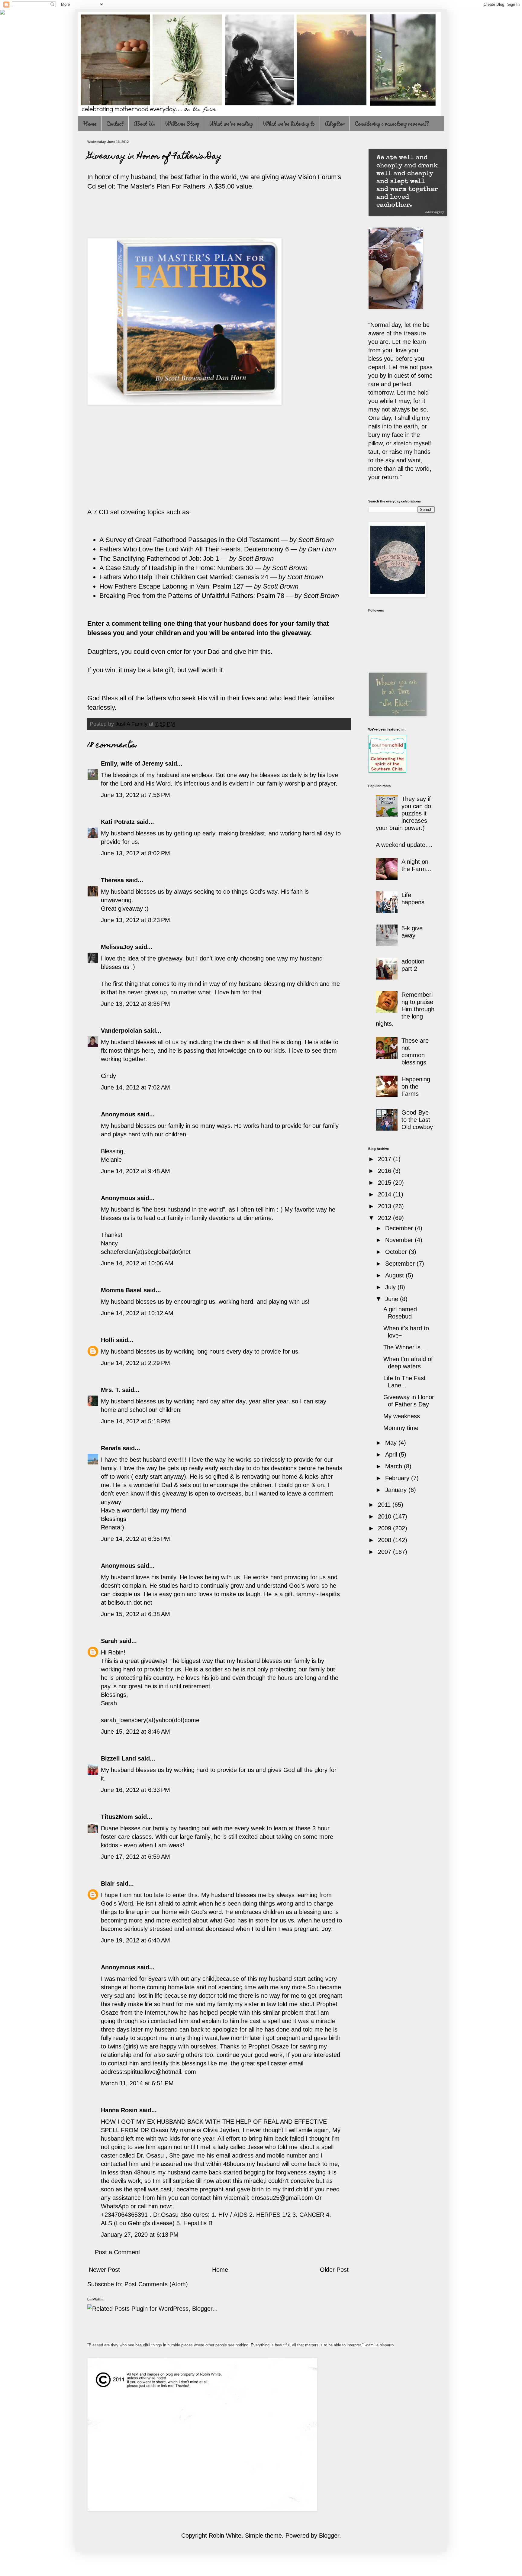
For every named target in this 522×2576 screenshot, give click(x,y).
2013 (385, 1206)
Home (90, 124)
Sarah (109, 1641)
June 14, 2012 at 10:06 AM (137, 1263)
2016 (385, 1171)
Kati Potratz (118, 822)
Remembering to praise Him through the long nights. (405, 1009)
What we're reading (231, 124)
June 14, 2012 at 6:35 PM (135, 1539)
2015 (385, 1183)
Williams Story (182, 124)
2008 (385, 1540)
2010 (385, 1516)
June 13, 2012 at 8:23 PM (135, 920)
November (400, 1240)
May (392, 1443)
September (401, 1264)
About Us (144, 124)
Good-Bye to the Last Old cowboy (417, 1120)
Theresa (112, 880)
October (397, 1252)
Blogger (329, 2536)
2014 (385, 1194)
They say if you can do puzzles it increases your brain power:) (403, 813)
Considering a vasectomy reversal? (392, 124)
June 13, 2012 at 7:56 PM (135, 795)
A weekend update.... (404, 845)
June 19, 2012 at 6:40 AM (135, 1940)
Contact (115, 124)
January (397, 1490)
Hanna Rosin (119, 2110)
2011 (385, 1505)
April (392, 1454)
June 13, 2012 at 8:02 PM (135, 853)
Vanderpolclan (121, 1031)
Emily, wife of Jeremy (132, 763)
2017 (385, 1159)
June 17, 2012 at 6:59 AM (135, 1857)
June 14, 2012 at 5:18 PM (135, 1421)
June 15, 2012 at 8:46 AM (135, 1732)
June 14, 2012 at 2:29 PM (135, 1363)
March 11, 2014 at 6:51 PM (137, 2083)
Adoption (335, 124)
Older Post (334, 2270)
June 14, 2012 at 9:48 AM (135, 1171)
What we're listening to (289, 124)
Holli (108, 1340)
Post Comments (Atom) (156, 2284)
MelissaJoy (117, 947)
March (395, 1466)
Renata (111, 1448)
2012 (385, 1218)
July (391, 1287)
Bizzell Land (118, 1758)
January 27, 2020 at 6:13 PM (140, 2235)
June (393, 1299)
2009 (385, 1528)
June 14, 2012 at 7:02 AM (135, 1087)
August (395, 1275)
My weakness (402, 1416)
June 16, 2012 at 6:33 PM (135, 1790)
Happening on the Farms (416, 1086)
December (400, 1228)
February (398, 1478)
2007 (385, 1552)
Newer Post (104, 2270)
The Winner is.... (406, 1347)
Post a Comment (118, 2252)
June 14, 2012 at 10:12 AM (137, 1313)
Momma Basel (121, 1290)
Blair (108, 1884)
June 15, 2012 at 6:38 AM (135, 1614)
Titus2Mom (117, 1817)
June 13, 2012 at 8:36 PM (135, 1004)
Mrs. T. (111, 1390)
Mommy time (401, 1428)
